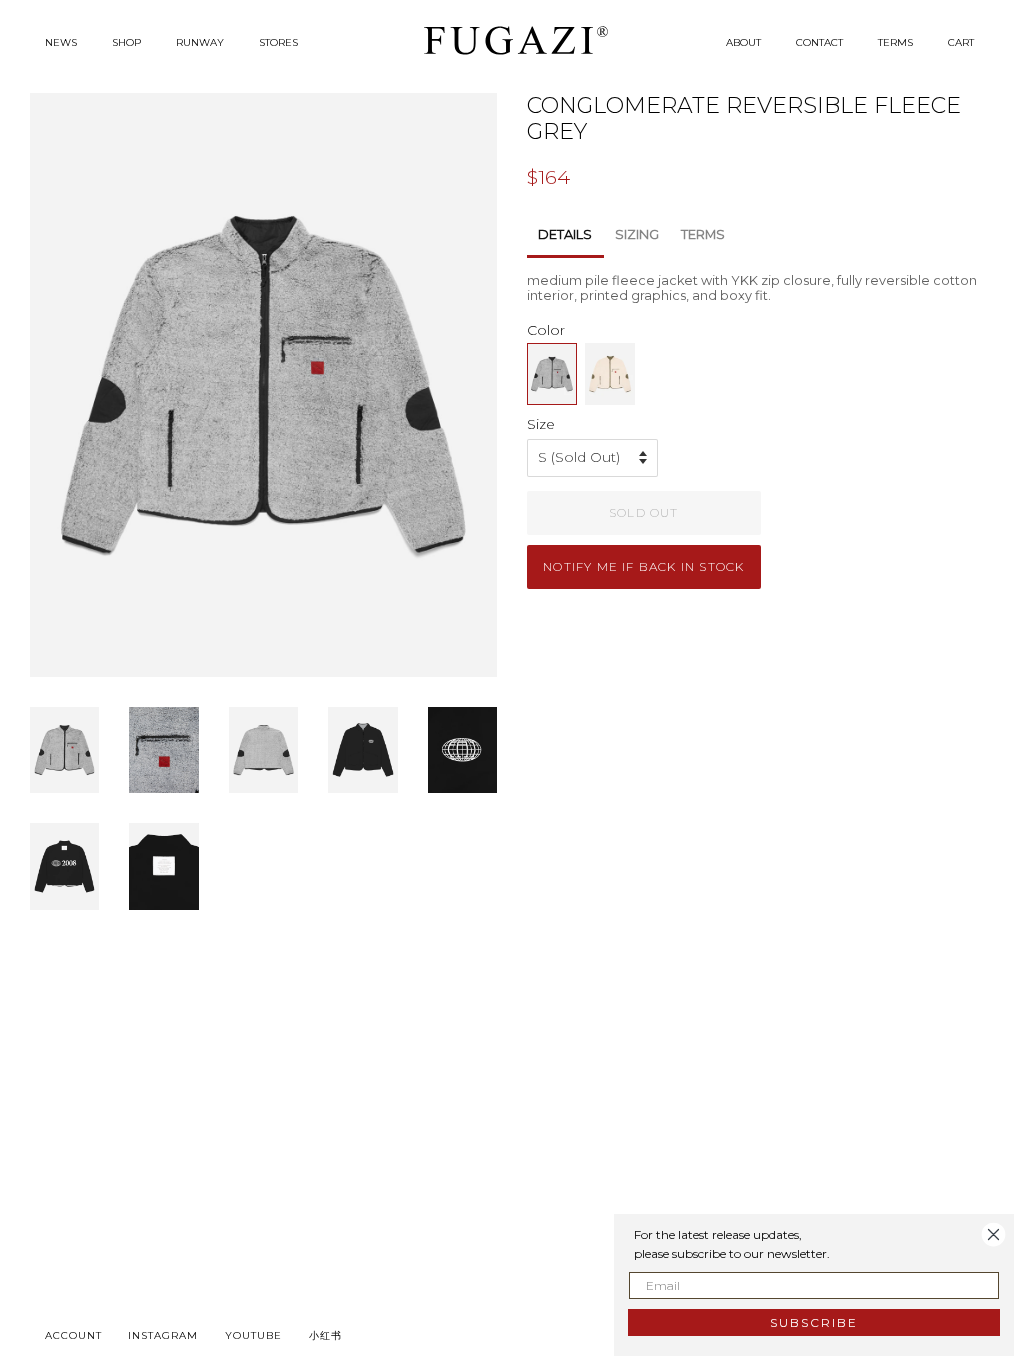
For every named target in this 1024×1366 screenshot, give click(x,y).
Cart (961, 42)
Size (541, 424)
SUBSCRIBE (814, 1322)
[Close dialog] (993, 1234)
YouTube (253, 1335)
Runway (200, 42)
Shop (126, 42)
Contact (819, 42)
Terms (895, 42)
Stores (278, 42)
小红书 (325, 1335)
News (61, 42)
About (743, 42)
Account (73, 1335)
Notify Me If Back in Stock (643, 566)
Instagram (163, 1335)
